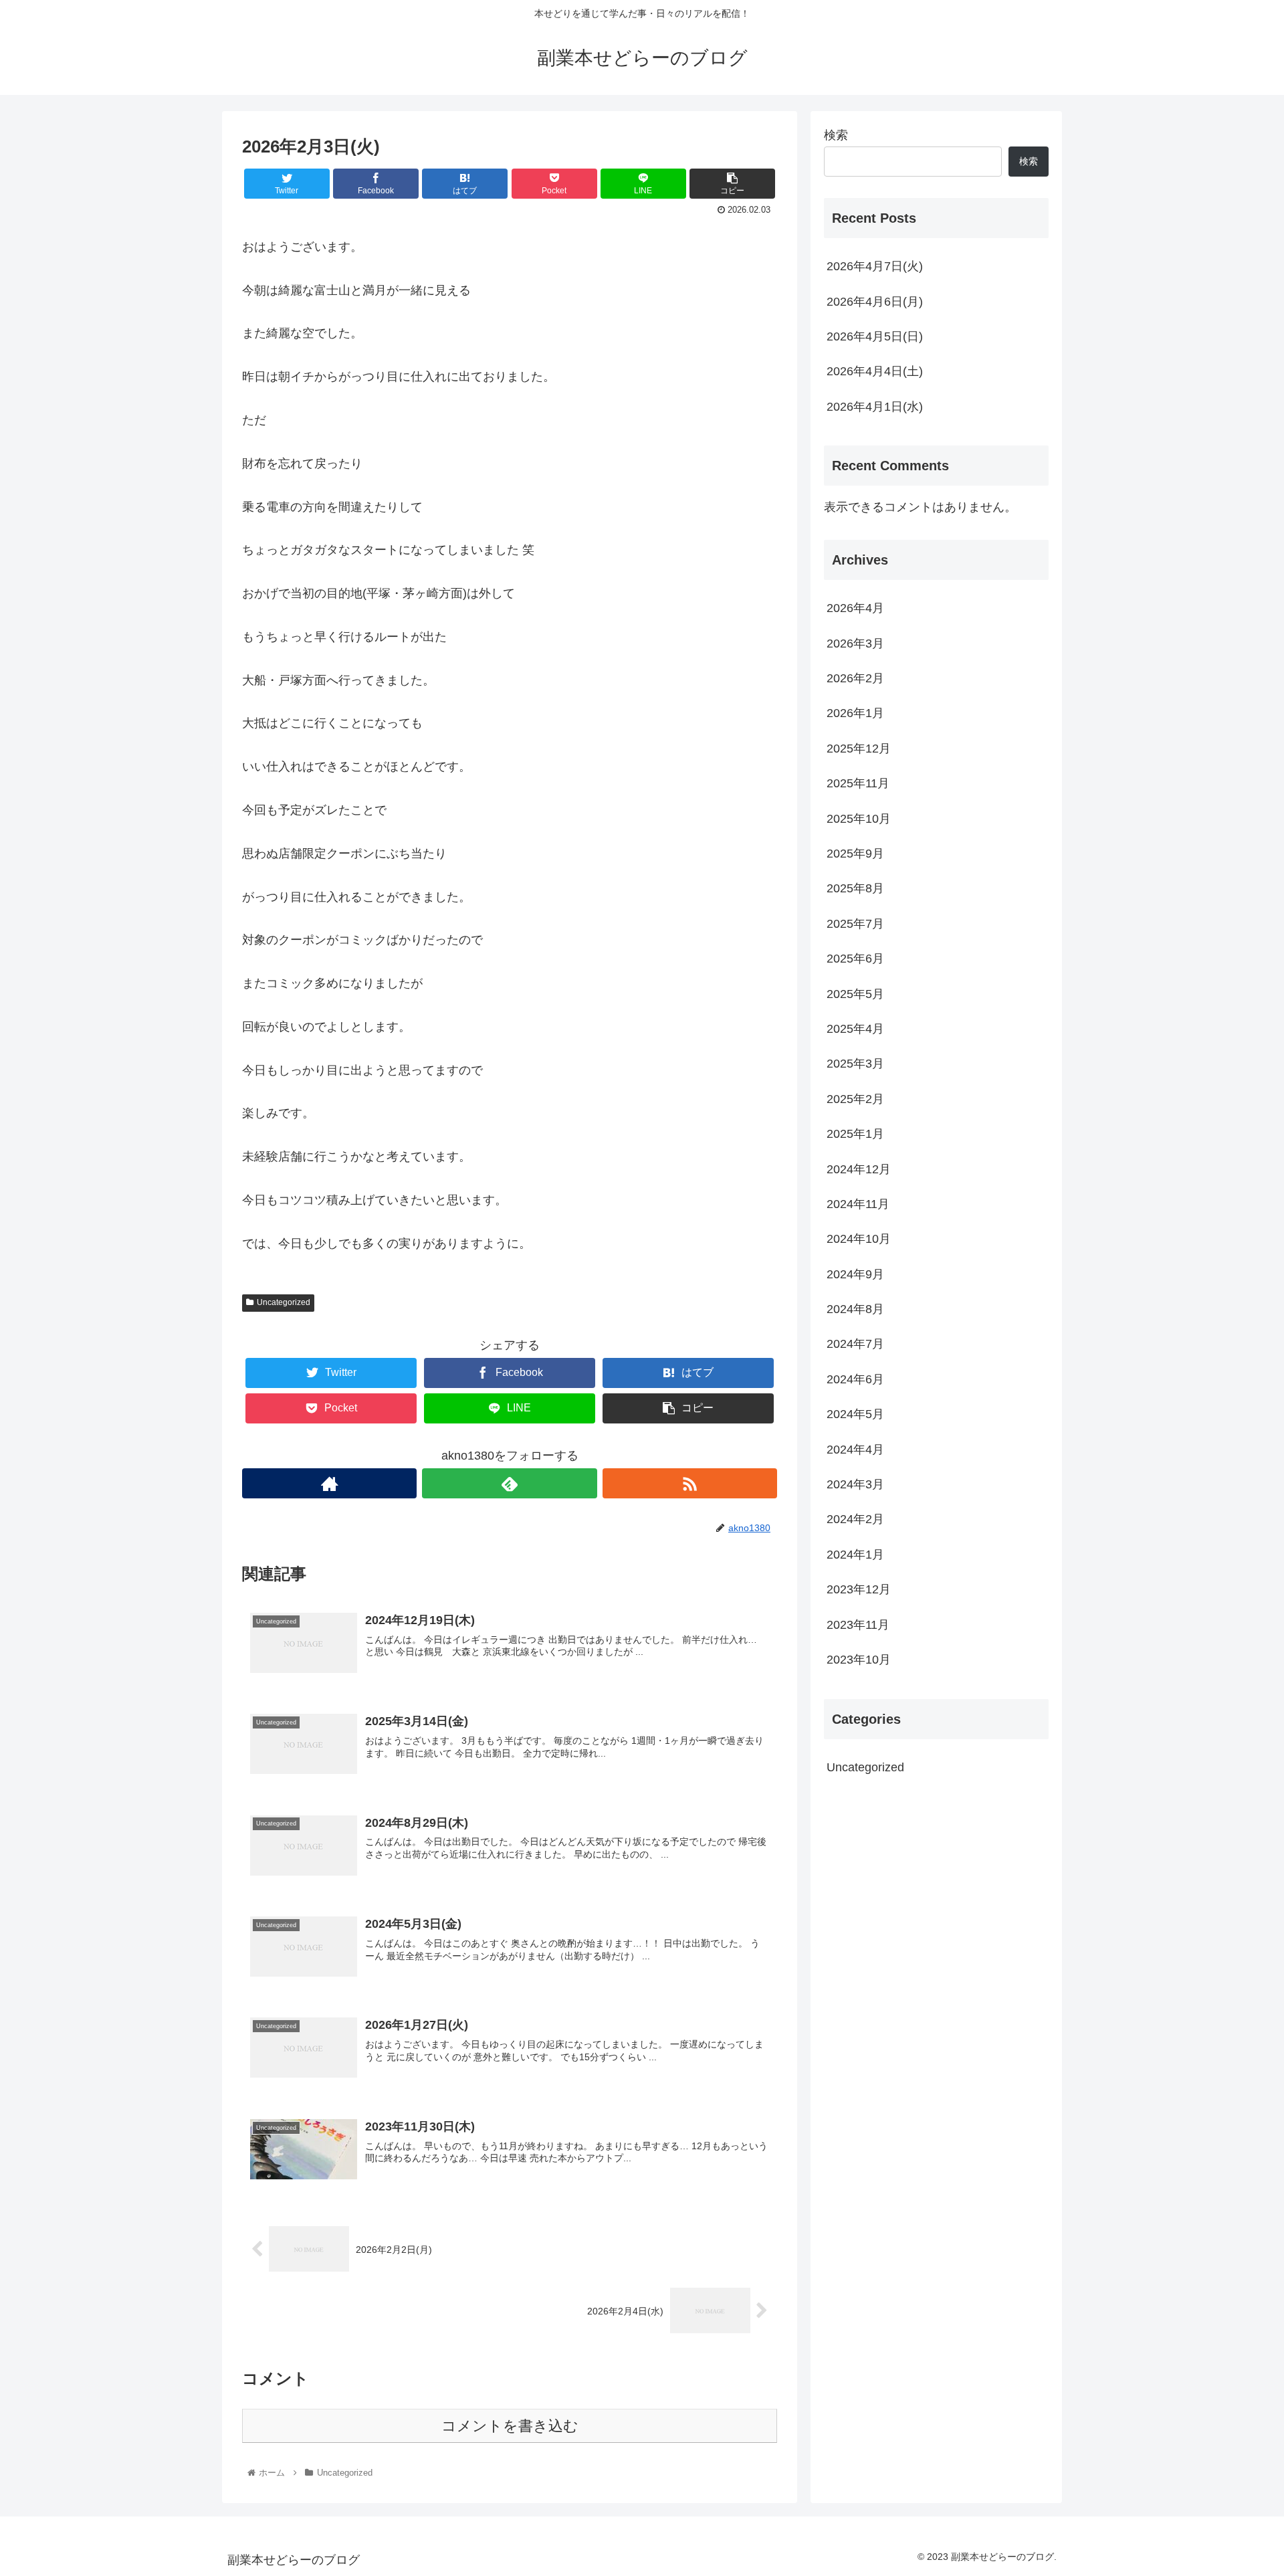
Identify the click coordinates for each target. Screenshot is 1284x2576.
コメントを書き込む (510, 2426)
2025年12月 (859, 749)
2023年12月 (859, 1589)
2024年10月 (859, 1239)
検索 (836, 135)
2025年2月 (855, 1099)
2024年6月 (855, 1379)
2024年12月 (859, 1169)
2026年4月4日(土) (875, 371)
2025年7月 (855, 924)
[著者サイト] (329, 1483)
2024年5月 (855, 1414)
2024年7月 (855, 1344)
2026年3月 (855, 643)
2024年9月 (855, 1274)
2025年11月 (858, 783)
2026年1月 (855, 713)
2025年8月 (855, 888)
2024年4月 (855, 1450)
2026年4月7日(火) (875, 266)
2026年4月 (855, 608)
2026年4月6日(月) (875, 302)
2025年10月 (859, 819)
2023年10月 (859, 1660)
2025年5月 (855, 994)
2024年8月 (855, 1309)
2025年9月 (855, 854)
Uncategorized (284, 1302)
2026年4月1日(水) (875, 407)
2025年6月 (855, 959)
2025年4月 (855, 1029)
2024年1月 (855, 1555)
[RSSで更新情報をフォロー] (690, 1483)
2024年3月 (855, 1484)
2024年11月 (858, 1204)
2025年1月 (855, 1134)
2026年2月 (855, 678)
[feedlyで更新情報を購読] (509, 1483)
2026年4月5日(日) (875, 336)
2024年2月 (855, 1519)
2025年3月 (855, 1064)
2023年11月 (858, 1625)
